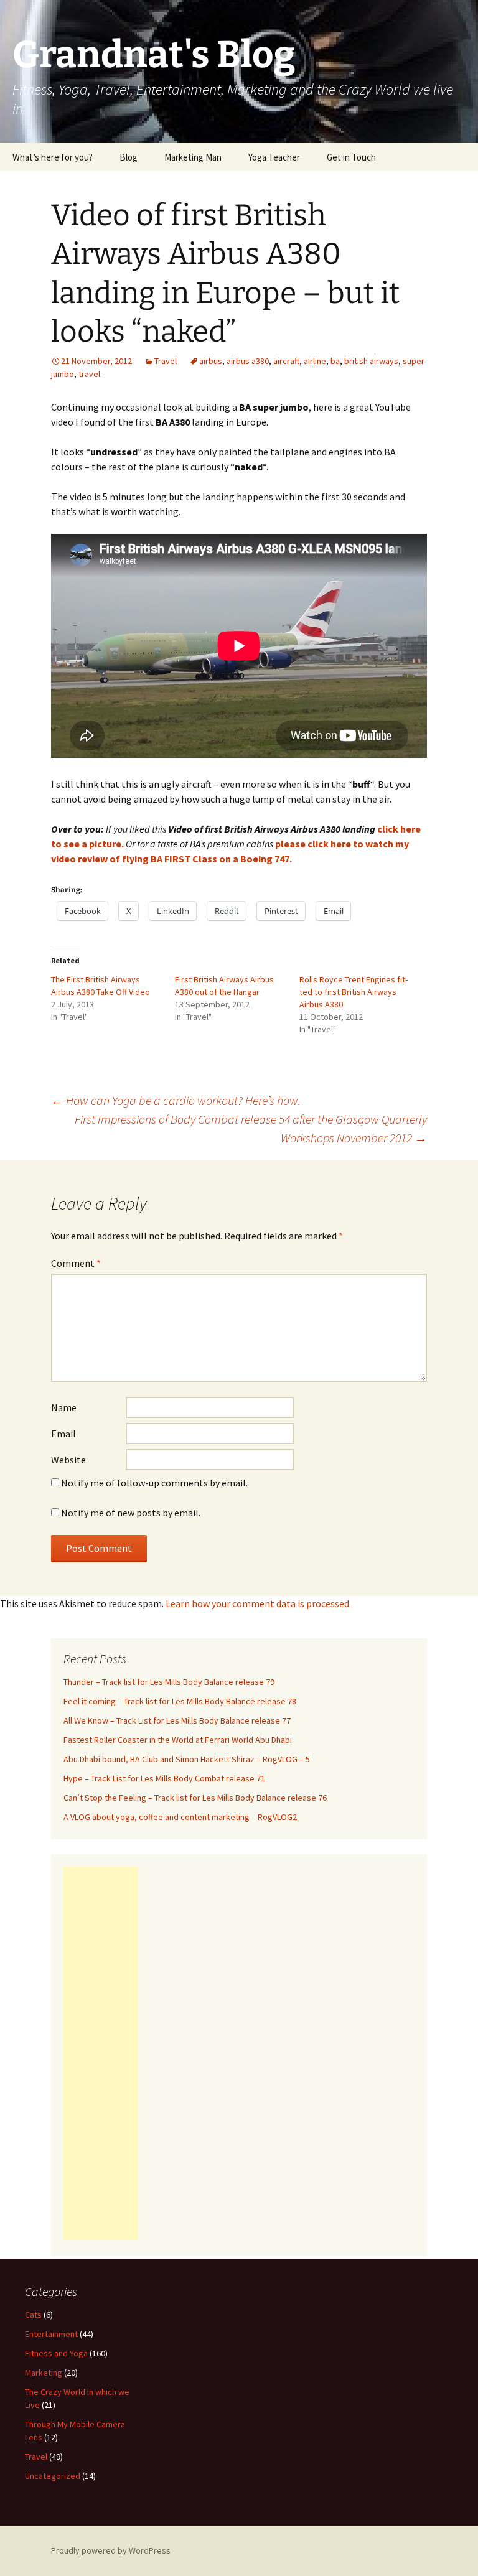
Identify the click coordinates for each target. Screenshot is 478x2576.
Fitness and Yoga (56, 2353)
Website (68, 1460)
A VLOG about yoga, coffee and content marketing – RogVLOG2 (180, 1817)
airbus (211, 361)
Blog (129, 157)
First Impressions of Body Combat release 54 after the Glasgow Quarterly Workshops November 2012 (251, 1128)
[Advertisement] (101, 2053)
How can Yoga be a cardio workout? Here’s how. (176, 1100)
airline (315, 361)
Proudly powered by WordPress (111, 2550)
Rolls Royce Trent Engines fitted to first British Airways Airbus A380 (354, 992)
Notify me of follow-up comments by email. (154, 1483)
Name (64, 1407)
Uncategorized (53, 2476)
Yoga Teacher (274, 157)
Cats (33, 2315)
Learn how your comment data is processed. (258, 1603)
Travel (166, 361)
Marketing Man (193, 157)
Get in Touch (351, 157)
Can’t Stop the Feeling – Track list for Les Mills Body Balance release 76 (195, 1798)
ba (335, 361)
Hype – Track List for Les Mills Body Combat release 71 (164, 1778)
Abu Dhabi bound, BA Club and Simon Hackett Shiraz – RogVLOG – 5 (187, 1759)
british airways (371, 361)
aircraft (286, 361)
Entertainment (51, 2334)
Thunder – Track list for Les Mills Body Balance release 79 (169, 1682)
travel (89, 374)
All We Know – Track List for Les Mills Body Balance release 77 (177, 1720)
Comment (76, 1263)
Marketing (44, 2373)
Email (63, 1434)
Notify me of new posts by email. (131, 1513)
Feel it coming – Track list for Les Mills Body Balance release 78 (180, 1701)
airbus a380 (248, 361)
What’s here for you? (53, 157)
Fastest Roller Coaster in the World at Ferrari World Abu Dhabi (178, 1740)
